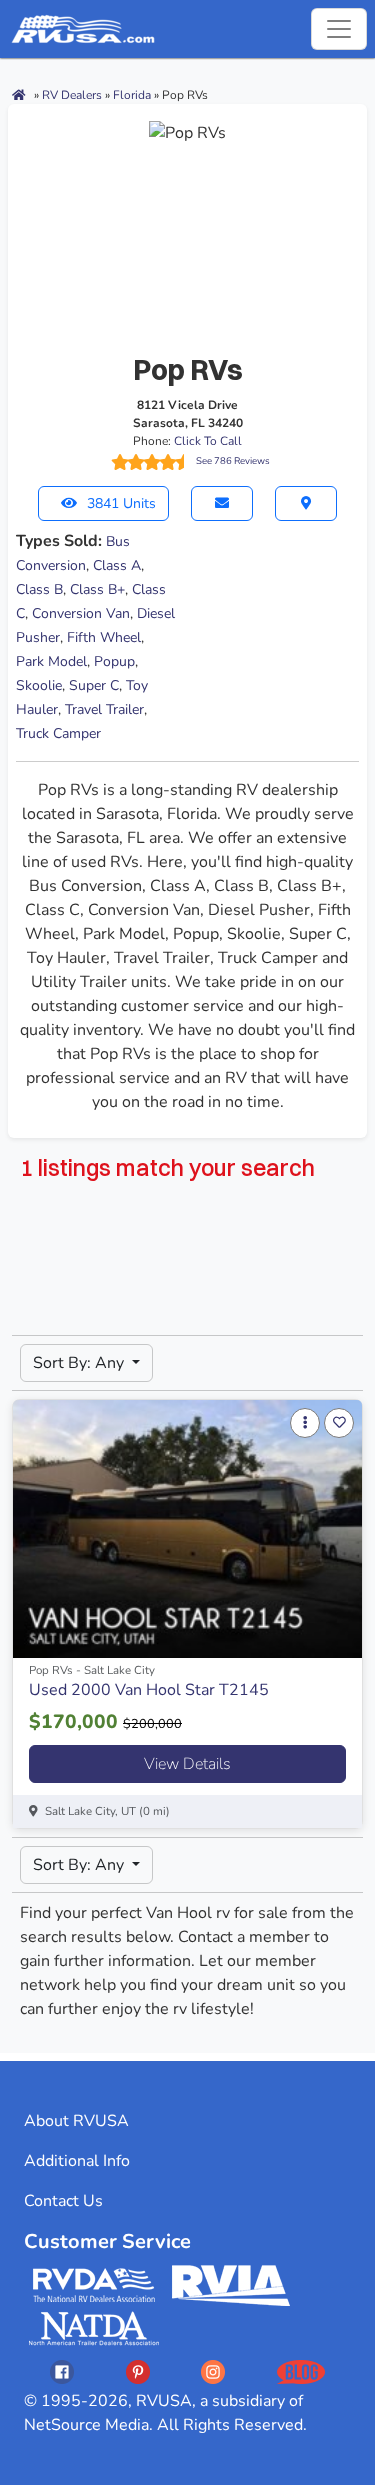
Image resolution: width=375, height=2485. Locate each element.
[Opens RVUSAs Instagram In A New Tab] (213, 2371)
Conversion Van (81, 613)
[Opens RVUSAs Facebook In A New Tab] (62, 2371)
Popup (114, 661)
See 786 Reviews (233, 460)
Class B (39, 589)
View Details (187, 1764)
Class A (117, 565)
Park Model (51, 661)
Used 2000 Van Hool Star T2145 (149, 1690)
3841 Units (121, 503)
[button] (222, 503)
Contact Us (63, 2201)
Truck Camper (58, 733)
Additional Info (77, 2161)
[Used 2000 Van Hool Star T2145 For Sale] (187, 1529)
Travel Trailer (104, 709)
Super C (94, 685)
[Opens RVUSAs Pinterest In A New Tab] (138, 2371)
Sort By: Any (80, 1363)
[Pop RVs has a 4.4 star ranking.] (151, 462)
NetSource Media (86, 2425)
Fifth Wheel (104, 637)
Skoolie (39, 685)
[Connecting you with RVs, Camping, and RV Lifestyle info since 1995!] (83, 29)
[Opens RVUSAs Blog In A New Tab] (301, 2371)
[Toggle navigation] (339, 29)
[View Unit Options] (305, 1423)
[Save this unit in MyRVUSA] (339, 1423)
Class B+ (97, 589)
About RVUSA (76, 2121)
